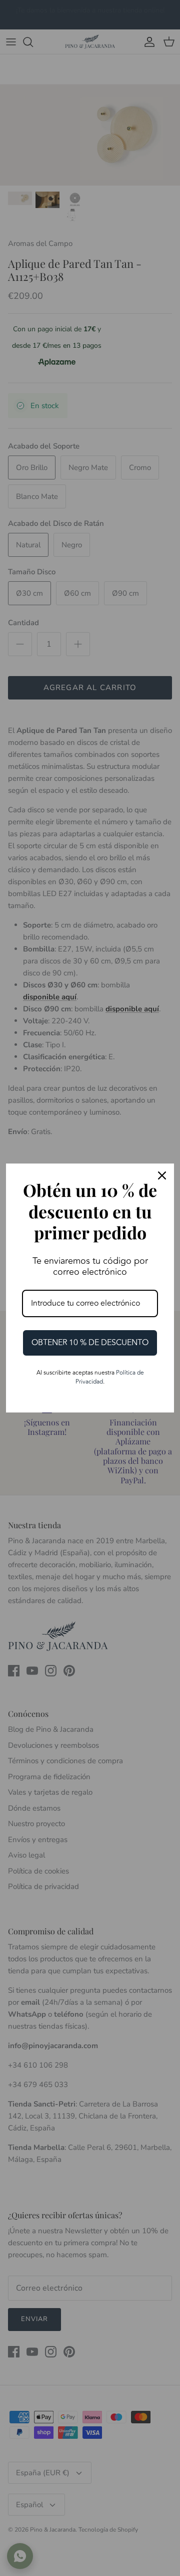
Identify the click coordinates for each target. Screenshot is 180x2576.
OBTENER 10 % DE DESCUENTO (90, 1343)
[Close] (162, 1175)
